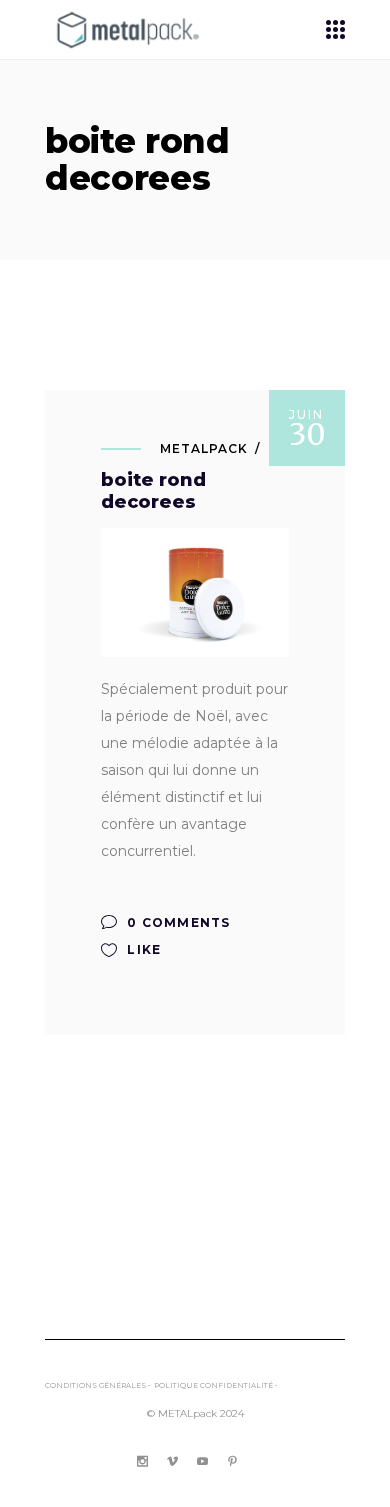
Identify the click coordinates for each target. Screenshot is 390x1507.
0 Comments (176, 922)
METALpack (204, 448)
